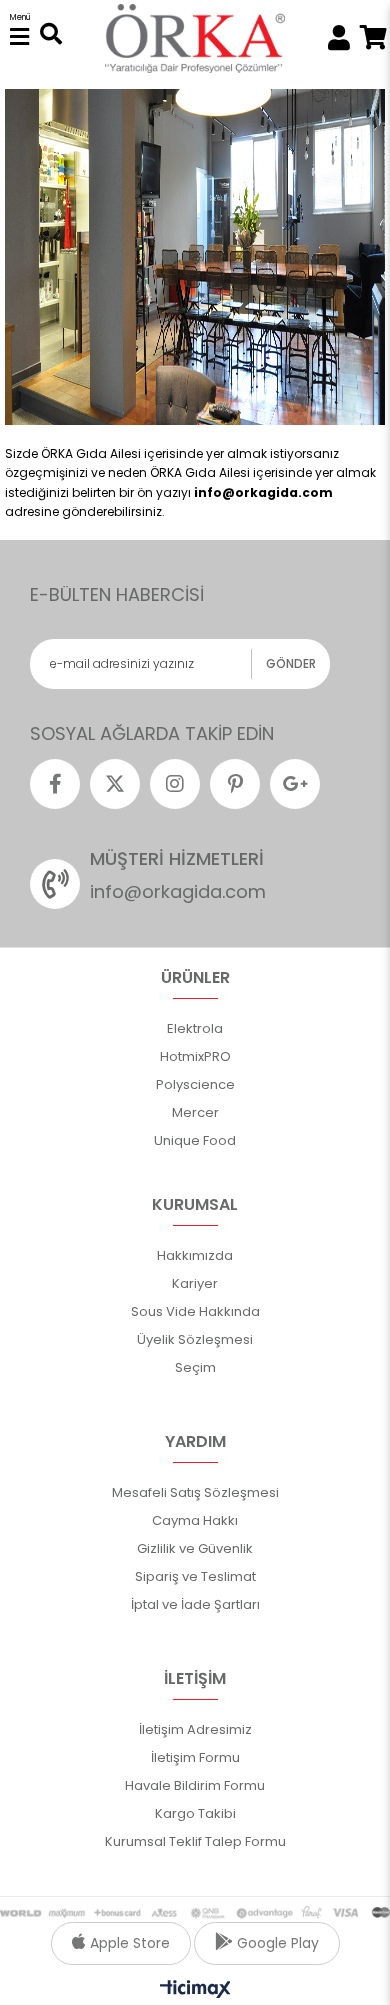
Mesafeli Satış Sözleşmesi (195, 1492)
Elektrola (195, 1028)
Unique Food (195, 1140)
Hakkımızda (195, 1255)
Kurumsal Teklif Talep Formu (195, 1841)
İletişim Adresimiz (195, 1729)
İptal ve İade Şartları (195, 1604)
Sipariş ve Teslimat (195, 1576)
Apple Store (128, 1943)
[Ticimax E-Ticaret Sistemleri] (195, 1990)
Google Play (276, 1943)
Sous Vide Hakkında (195, 1311)
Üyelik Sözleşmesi (195, 1339)
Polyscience (195, 1084)
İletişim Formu (195, 1757)
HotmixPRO (195, 1056)
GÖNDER (291, 663)
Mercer (195, 1112)
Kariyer (195, 1283)
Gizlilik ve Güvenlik (195, 1548)
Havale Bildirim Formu (195, 1785)
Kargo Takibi (195, 1813)
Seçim (195, 1367)
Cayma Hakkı (195, 1520)
